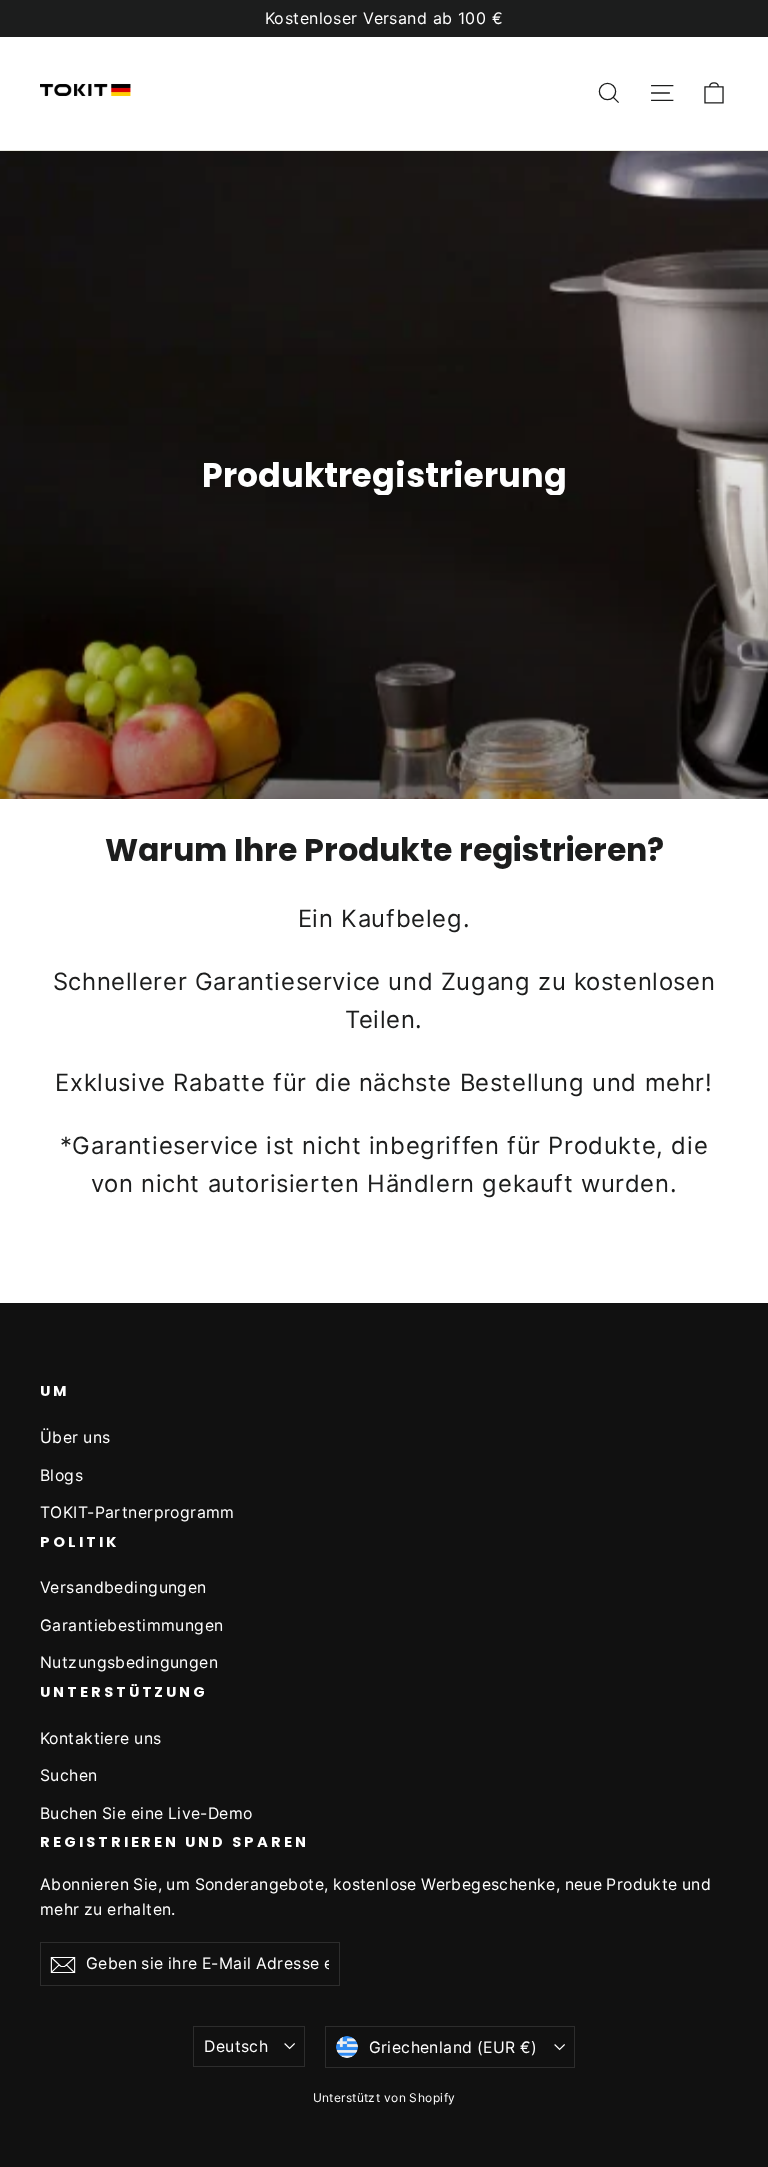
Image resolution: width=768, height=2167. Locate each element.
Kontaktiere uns (100, 1738)
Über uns (75, 1437)
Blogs (61, 1475)
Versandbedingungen (123, 1587)
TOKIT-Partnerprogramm (137, 1512)
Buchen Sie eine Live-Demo (146, 1813)
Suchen (69, 1775)
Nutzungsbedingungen (129, 1662)
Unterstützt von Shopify (384, 2097)
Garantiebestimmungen (132, 1625)
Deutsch (236, 2046)
